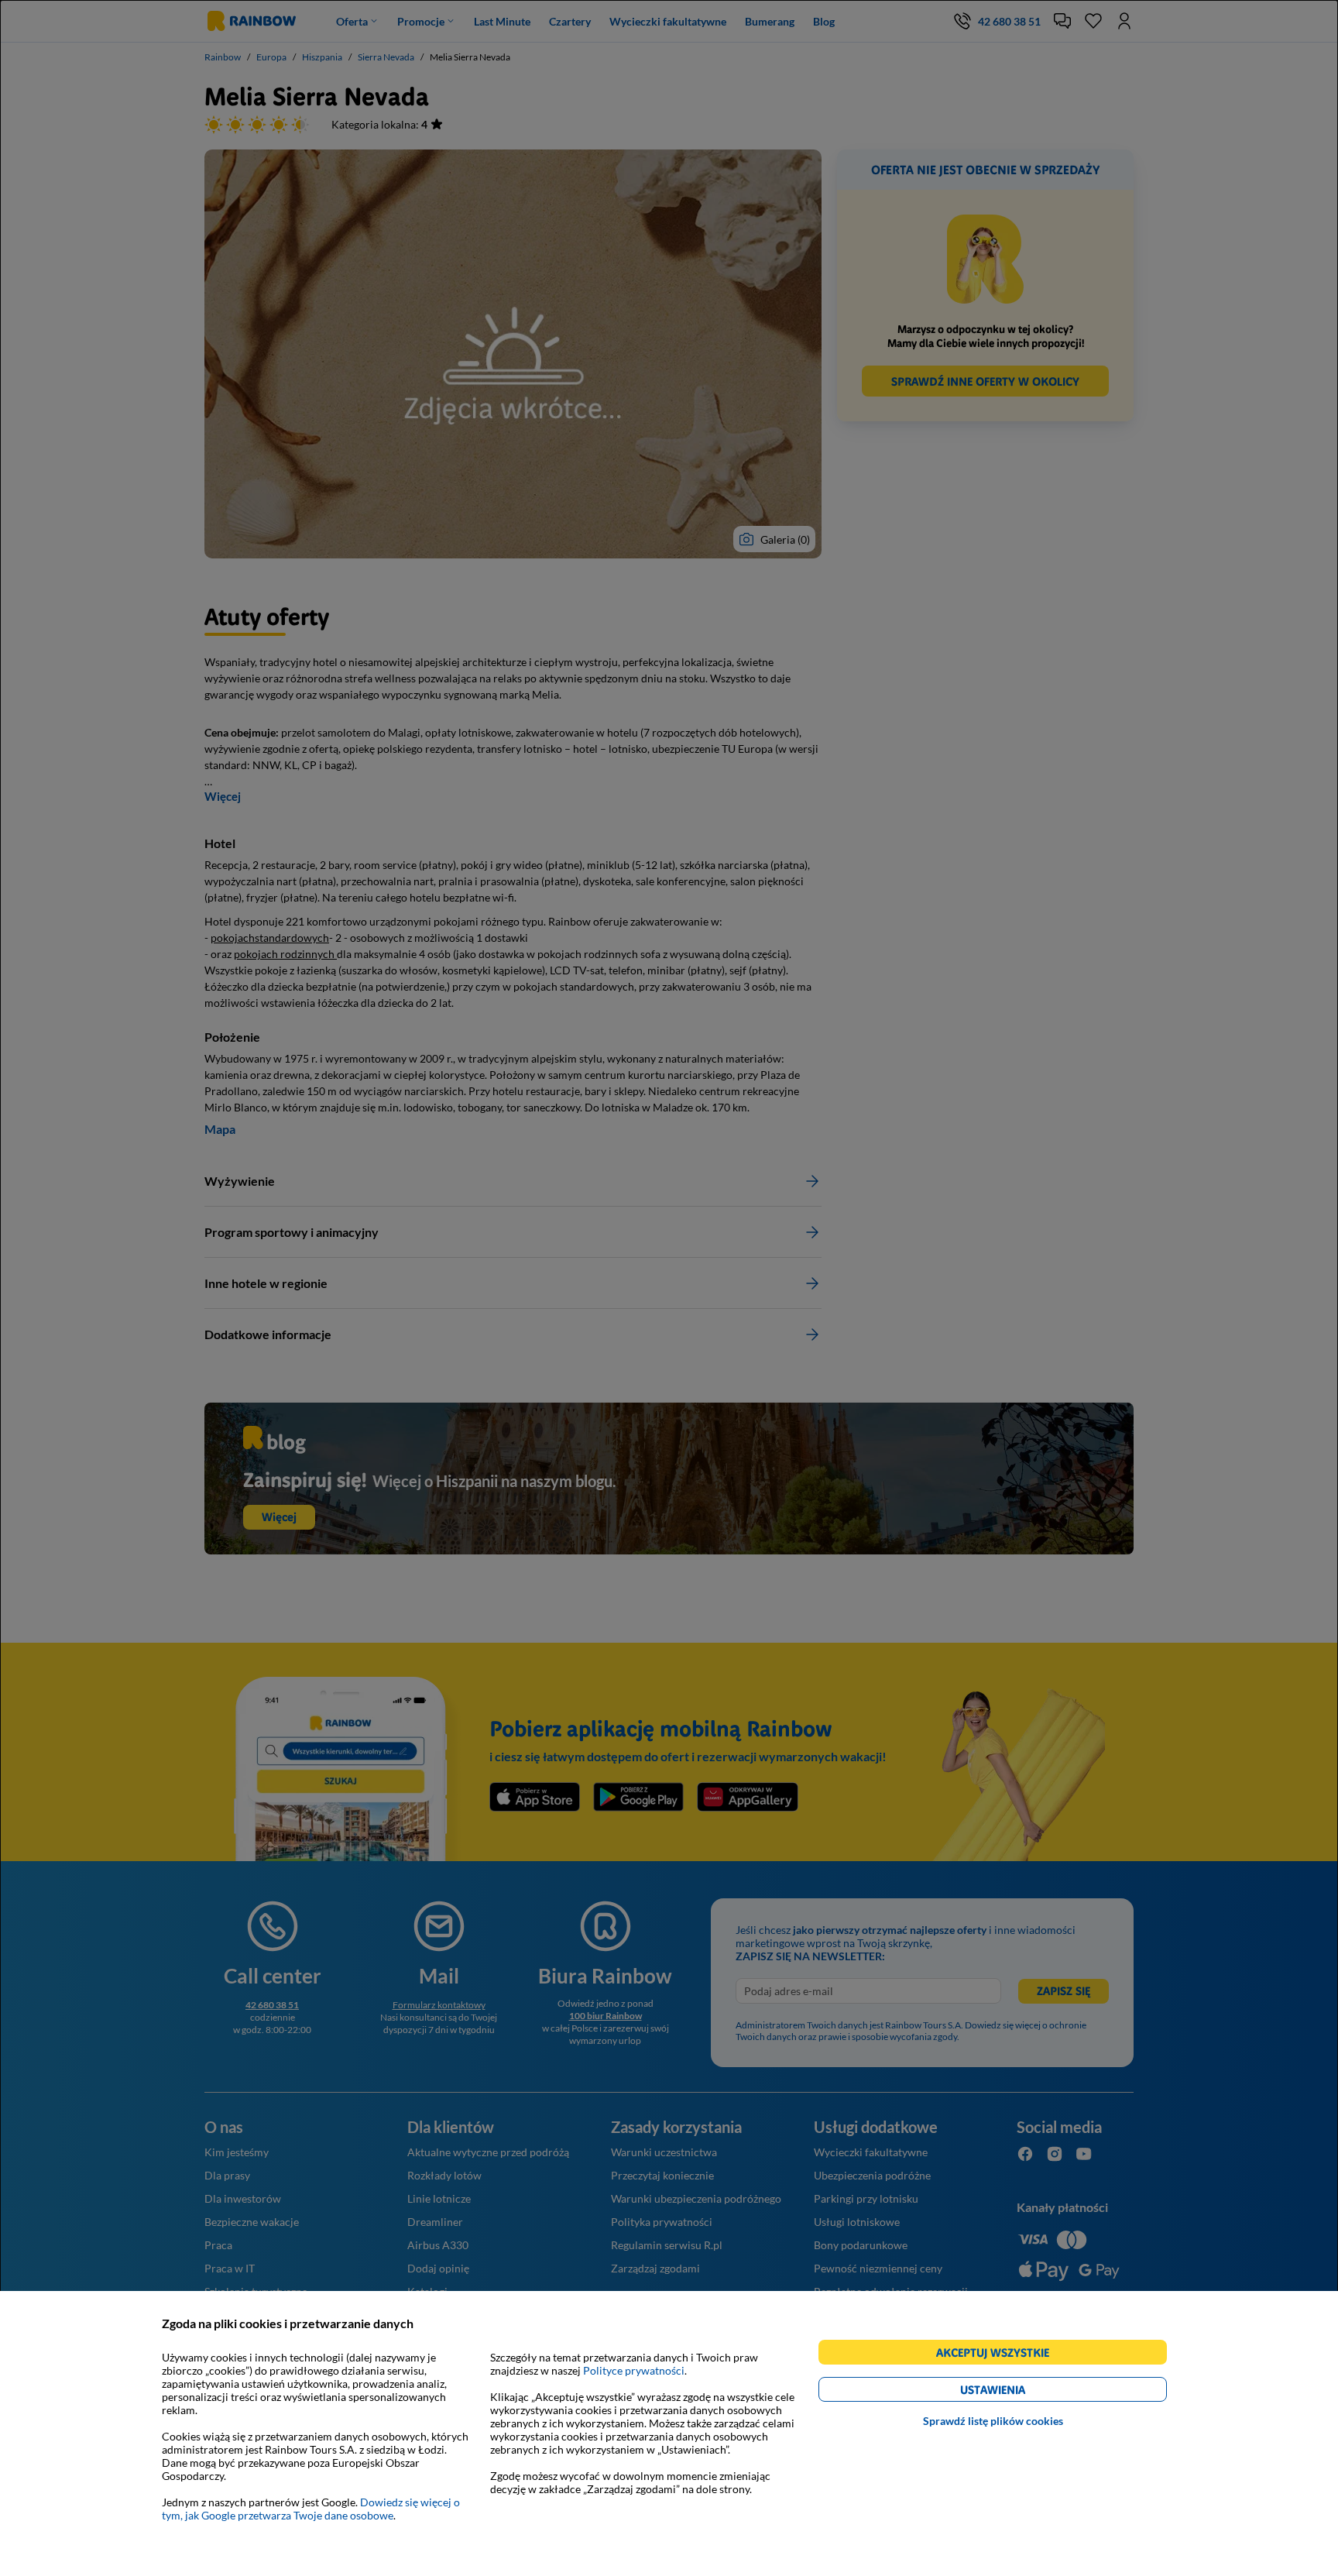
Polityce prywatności (634, 2370)
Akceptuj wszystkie (999, 2355)
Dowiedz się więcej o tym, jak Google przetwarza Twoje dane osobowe (311, 2509)
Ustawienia (1019, 2392)
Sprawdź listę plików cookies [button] (993, 2421)
